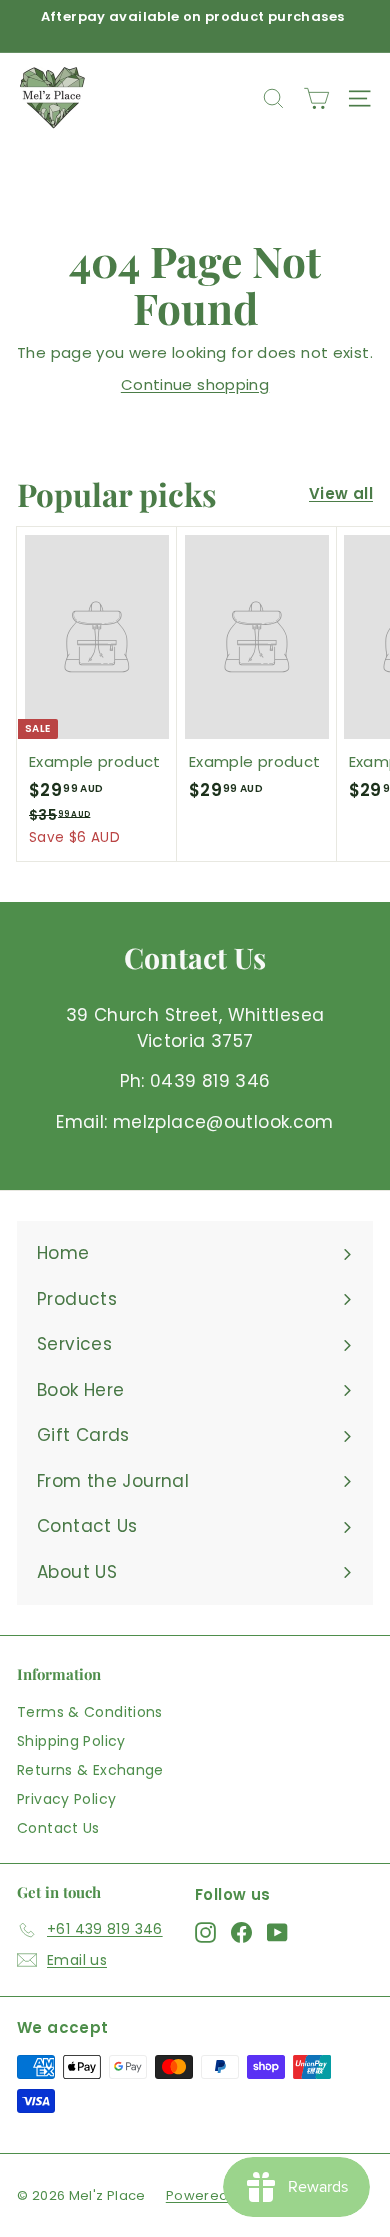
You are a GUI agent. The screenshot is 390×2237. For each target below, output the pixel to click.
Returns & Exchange (90, 1770)
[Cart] (316, 98)
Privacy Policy (66, 1799)
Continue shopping (195, 384)
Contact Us (58, 1828)
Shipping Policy (71, 1741)
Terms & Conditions (90, 1712)
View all (341, 493)
